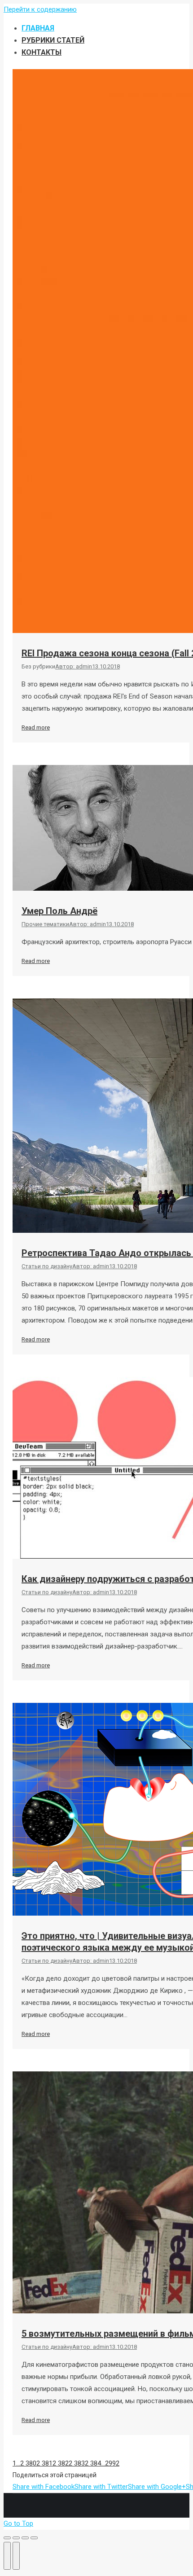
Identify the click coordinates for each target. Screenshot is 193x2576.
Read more (36, 728)
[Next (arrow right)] (16, 2556)
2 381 (44, 2463)
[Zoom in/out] (34, 2538)
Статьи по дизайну (47, 1266)
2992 (112, 2463)
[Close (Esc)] (7, 2538)
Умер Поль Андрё (59, 911)
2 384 (93, 2463)
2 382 (61, 2463)
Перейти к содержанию (40, 9)
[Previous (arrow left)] (7, 2556)
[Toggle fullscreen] (25, 2538)
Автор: (74, 666)
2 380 (28, 2463)
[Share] (16, 2538)
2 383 (77, 2463)
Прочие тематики (45, 924)
